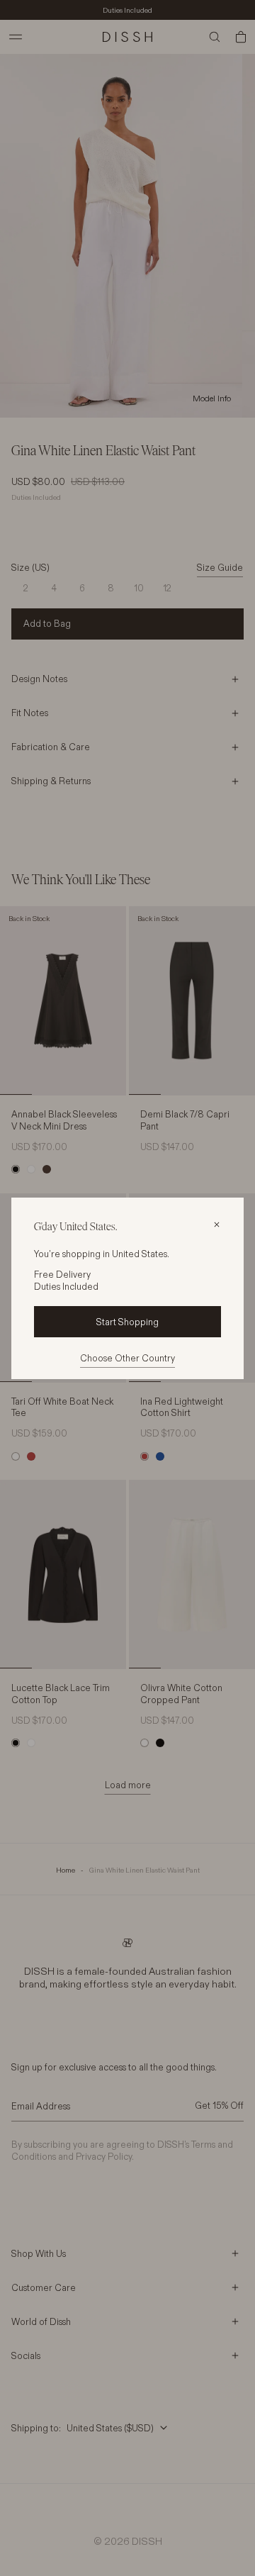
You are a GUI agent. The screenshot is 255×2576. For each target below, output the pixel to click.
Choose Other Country (127, 1358)
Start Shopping (127, 1322)
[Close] (217, 1225)
